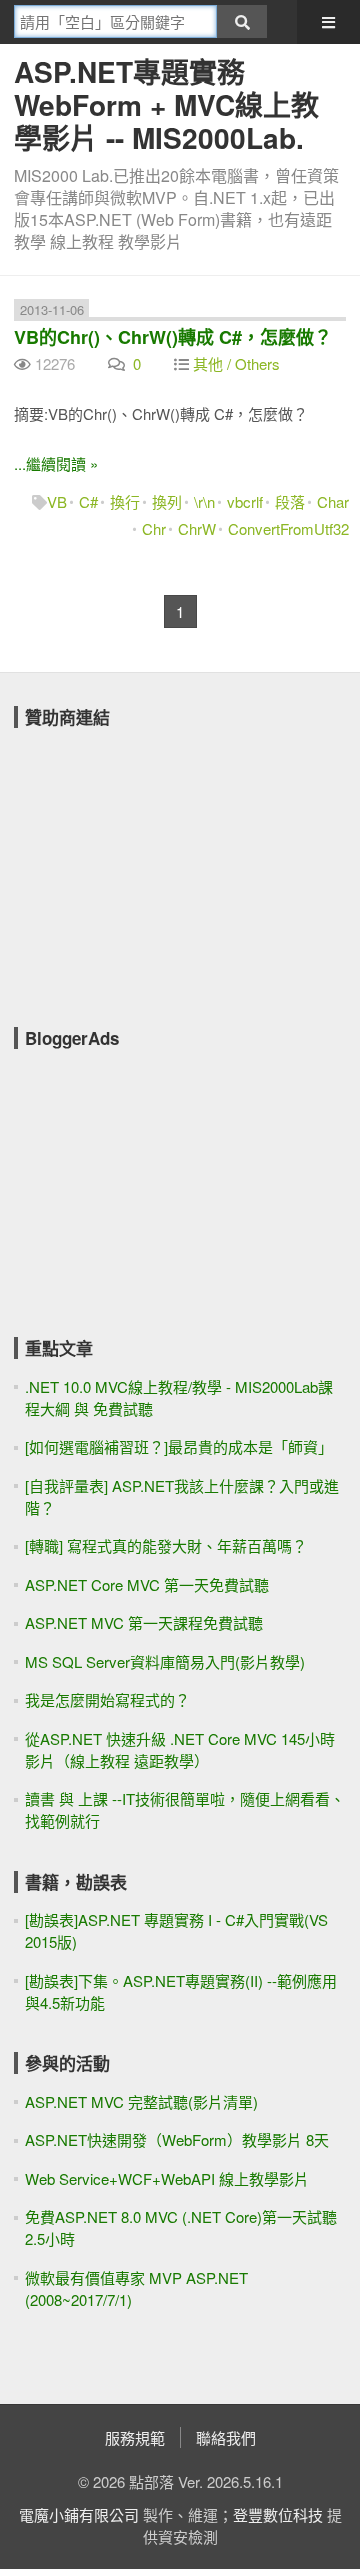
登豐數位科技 (278, 2514)
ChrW (197, 528)
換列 (167, 501)
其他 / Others (236, 363)
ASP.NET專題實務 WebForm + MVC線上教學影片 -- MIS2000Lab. (166, 104)
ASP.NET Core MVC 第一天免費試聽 (147, 1584)
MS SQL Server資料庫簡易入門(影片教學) (165, 1661)
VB (57, 501)
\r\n (204, 501)
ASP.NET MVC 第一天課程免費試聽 (144, 1622)
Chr (154, 528)
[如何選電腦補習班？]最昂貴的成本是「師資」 (179, 1446)
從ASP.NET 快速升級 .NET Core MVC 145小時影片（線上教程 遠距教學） (180, 1749)
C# (88, 501)
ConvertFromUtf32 (288, 528)
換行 (125, 501)
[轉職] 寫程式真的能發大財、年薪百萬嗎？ (166, 1545)
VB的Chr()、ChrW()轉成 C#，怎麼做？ (173, 337)
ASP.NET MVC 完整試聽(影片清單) (141, 2101)
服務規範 (135, 2437)
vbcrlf (245, 501)
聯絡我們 (226, 2437)
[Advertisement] (164, 864)
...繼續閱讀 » (56, 463)
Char (333, 501)
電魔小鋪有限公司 (79, 2514)
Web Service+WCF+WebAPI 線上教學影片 (167, 2178)
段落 (290, 501)
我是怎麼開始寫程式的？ (107, 1699)
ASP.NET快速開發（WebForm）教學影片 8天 (177, 2139)
